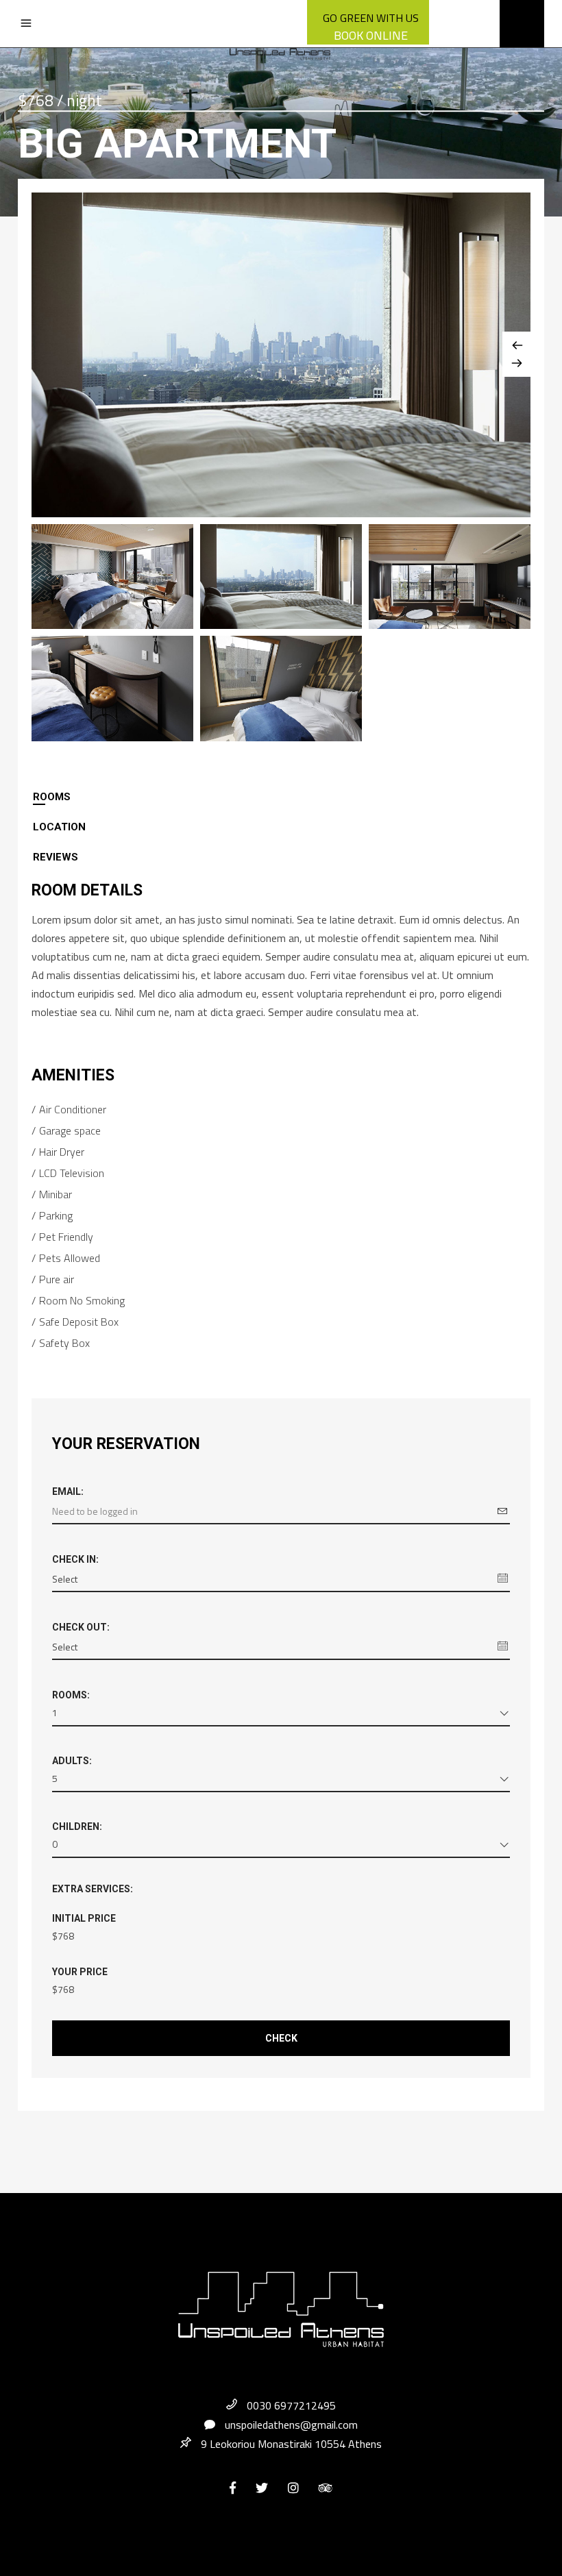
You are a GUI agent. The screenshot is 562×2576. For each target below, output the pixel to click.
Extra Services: (93, 1889)
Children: (77, 1826)
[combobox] (281, 1715)
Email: (68, 1491)
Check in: (75, 1559)
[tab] (281, 797)
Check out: (81, 1627)
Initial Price (84, 1918)
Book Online (371, 35)
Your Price (80, 1972)
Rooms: (71, 1695)
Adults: (72, 1761)
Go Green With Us (371, 18)
